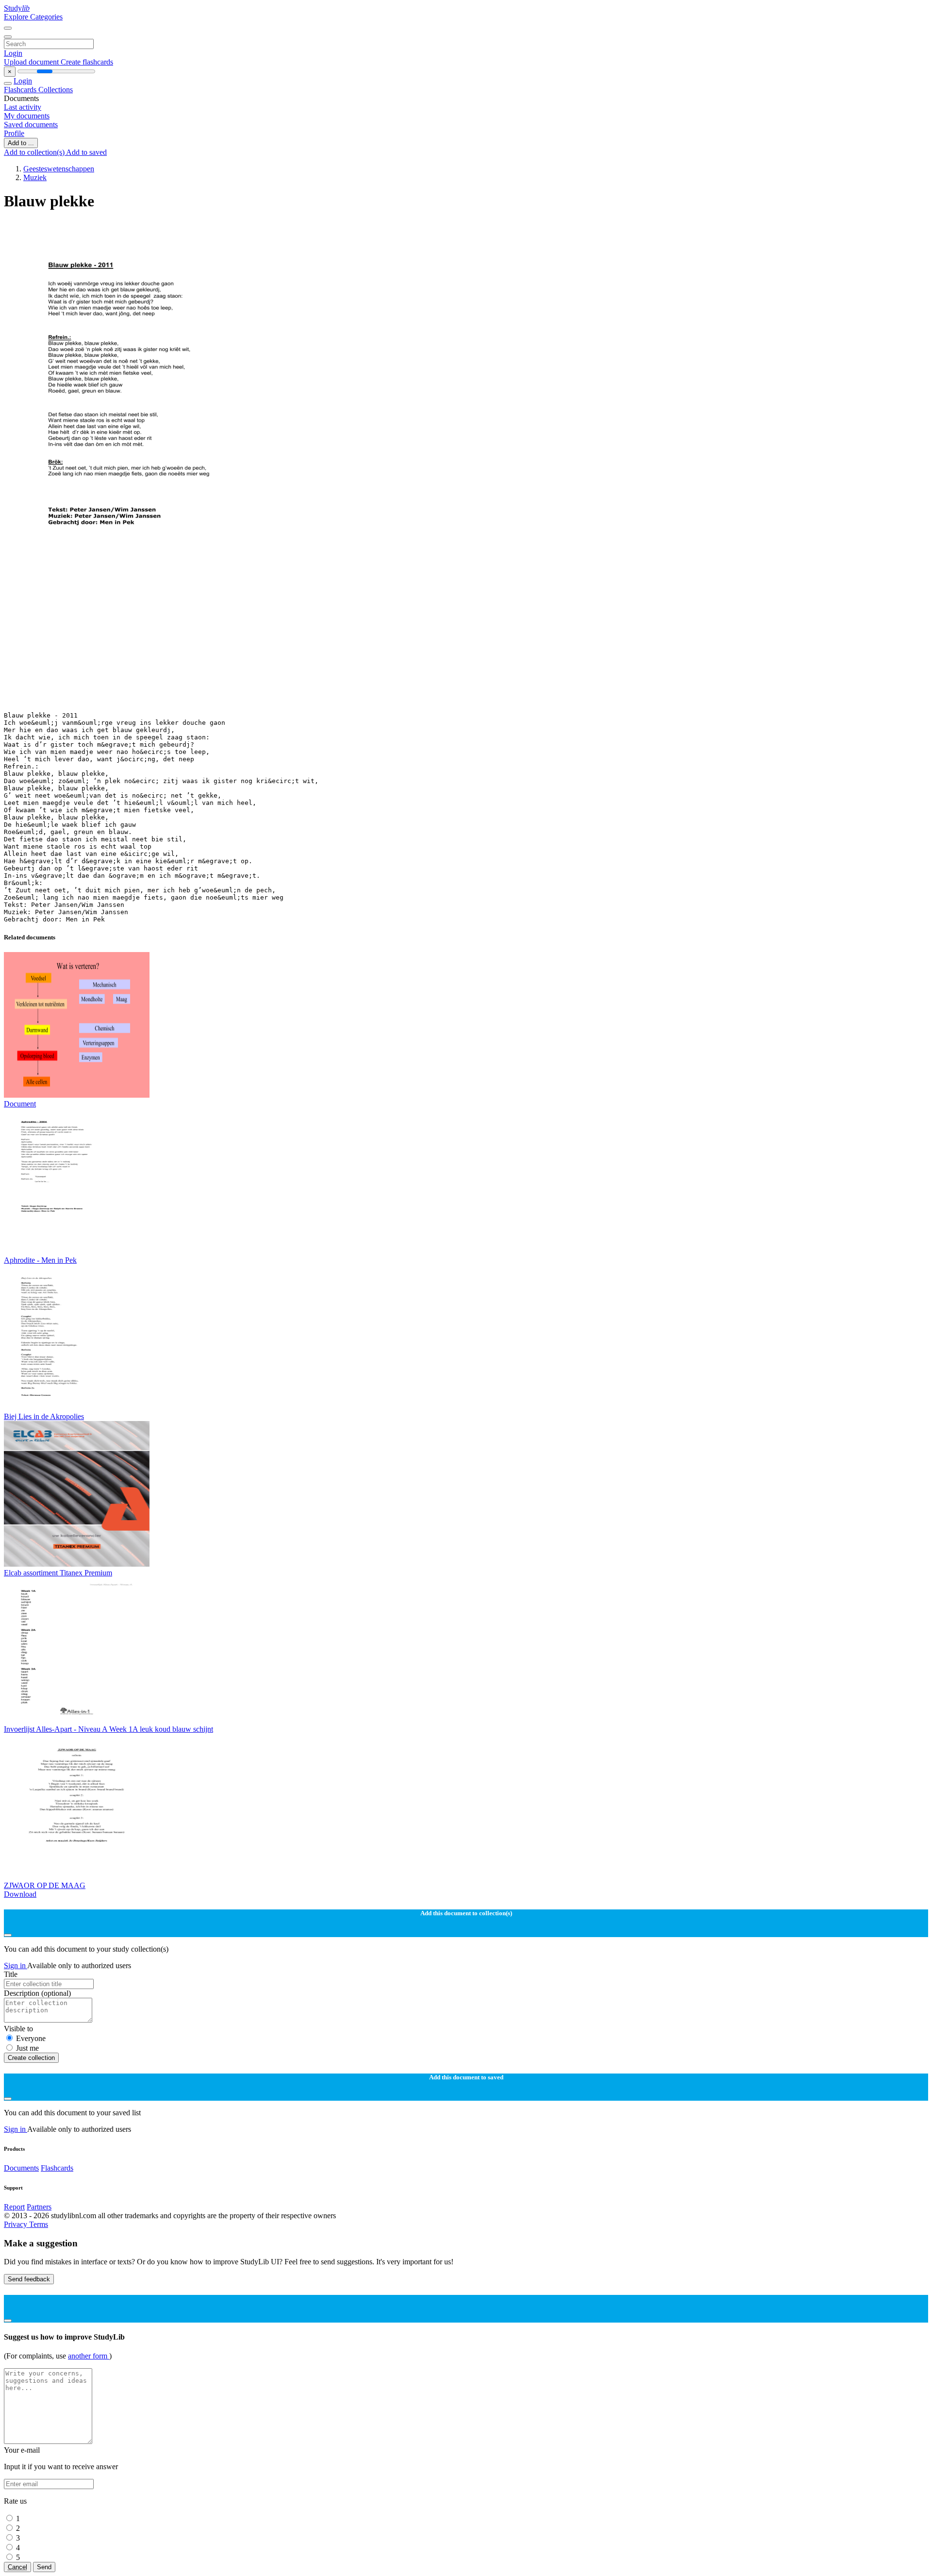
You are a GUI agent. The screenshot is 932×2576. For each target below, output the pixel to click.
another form (89, 2356)
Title (11, 1974)
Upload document (32, 62)
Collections (56, 90)
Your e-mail (22, 2450)
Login (13, 53)
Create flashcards (87, 62)
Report (14, 2207)
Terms (39, 2224)
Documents (21, 2168)
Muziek (35, 177)
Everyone (31, 2038)
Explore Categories (33, 17)
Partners (39, 2207)
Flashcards (21, 90)
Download (20, 1894)
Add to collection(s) (35, 152)
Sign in (16, 1965)
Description (37, 1993)
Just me (27, 2048)
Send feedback (29, 2279)
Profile (14, 133)
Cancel (17, 2567)
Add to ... (21, 143)
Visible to (18, 2029)
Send (44, 2567)
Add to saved (86, 152)
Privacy (17, 2224)
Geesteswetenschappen (59, 169)
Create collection (31, 2058)
